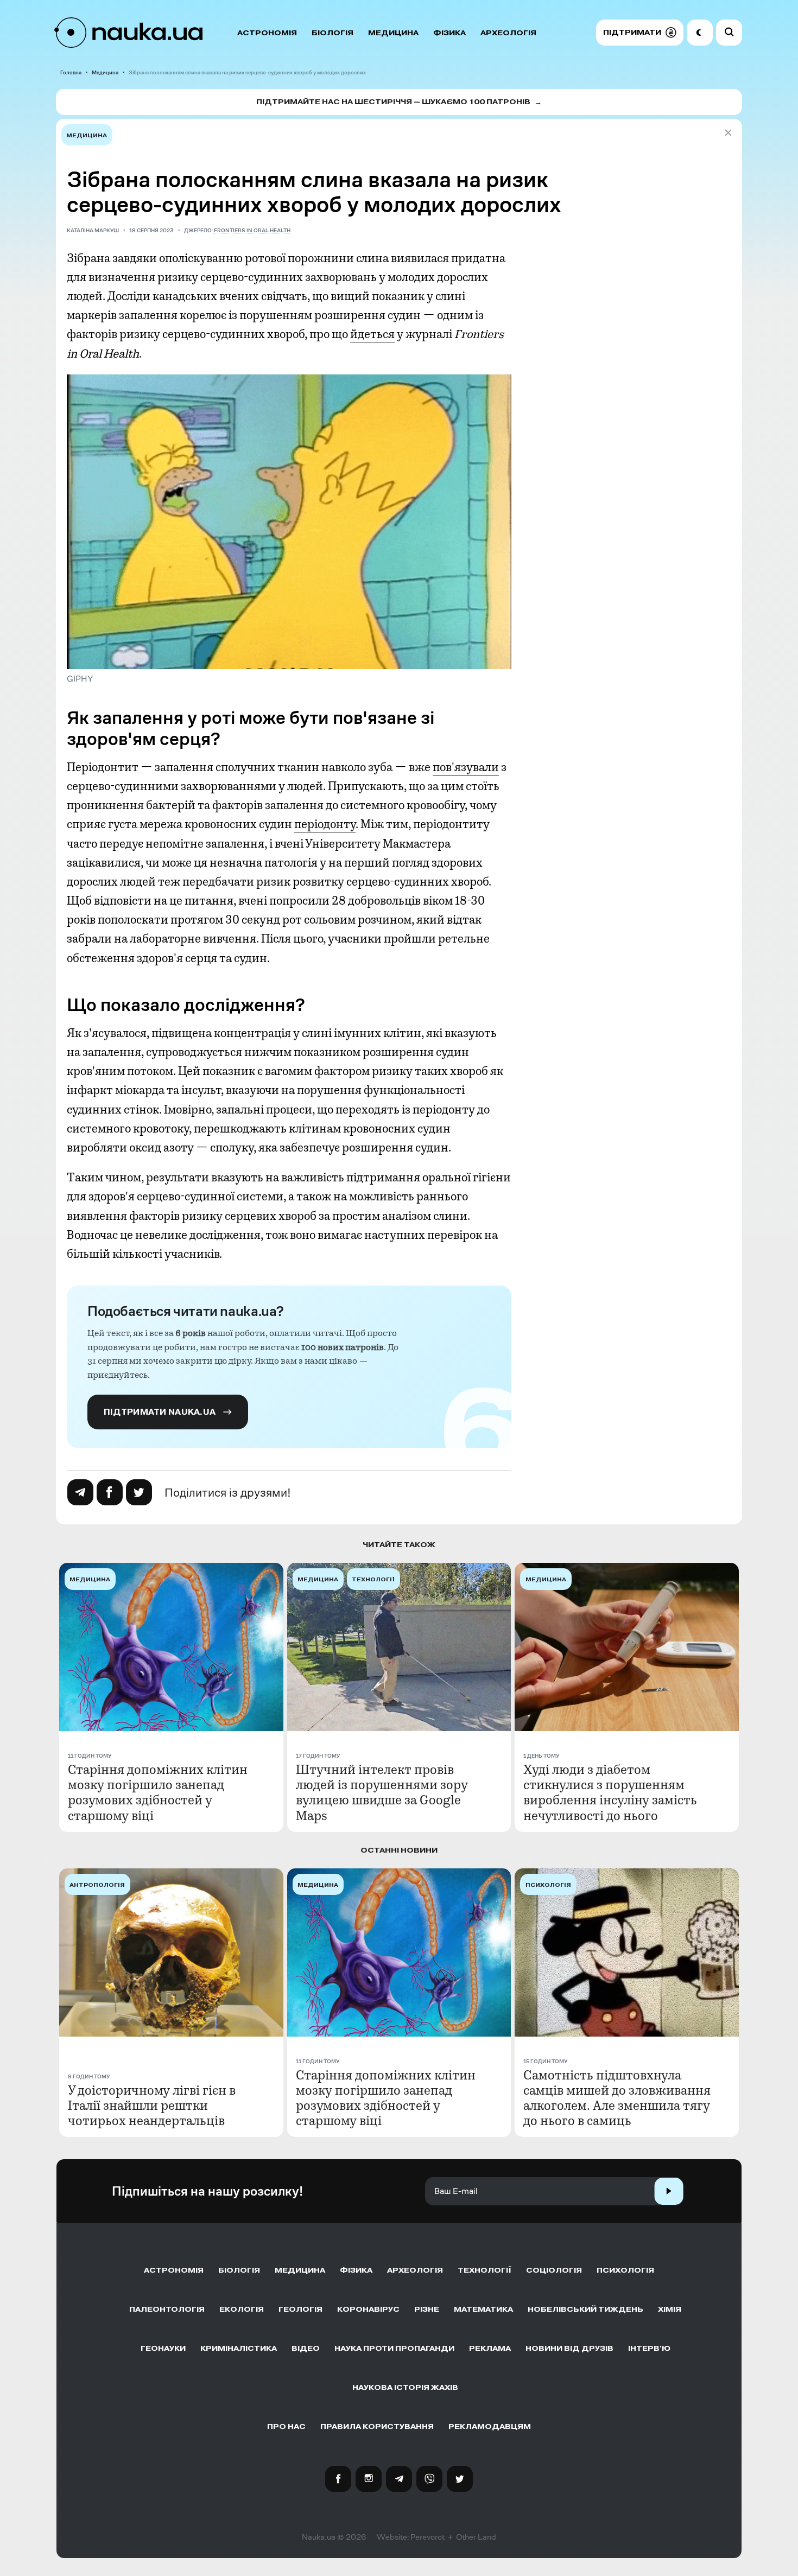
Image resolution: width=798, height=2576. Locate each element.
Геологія (300, 2309)
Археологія (508, 33)
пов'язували (466, 767)
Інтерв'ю (649, 2348)
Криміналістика (239, 2348)
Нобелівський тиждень (585, 2309)
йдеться (372, 334)
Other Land (476, 2537)
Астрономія (267, 33)
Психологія (625, 2270)
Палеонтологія (167, 2309)
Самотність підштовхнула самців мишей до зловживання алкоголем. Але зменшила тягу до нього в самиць (617, 2098)
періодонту (325, 824)
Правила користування (377, 2426)
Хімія (670, 2309)
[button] (640, 33)
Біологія (332, 33)
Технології (484, 2270)
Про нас (286, 2426)
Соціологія (554, 2270)
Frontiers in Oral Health (252, 230)
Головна (71, 72)
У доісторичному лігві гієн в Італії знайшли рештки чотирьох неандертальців (152, 2106)
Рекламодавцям (490, 2426)
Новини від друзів (569, 2348)
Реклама (490, 2348)
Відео (306, 2348)
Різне (427, 2309)
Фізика (449, 33)
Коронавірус (368, 2309)
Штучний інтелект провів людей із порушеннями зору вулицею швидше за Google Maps (382, 1792)
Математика (483, 2309)
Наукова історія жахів (405, 2387)
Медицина (393, 33)
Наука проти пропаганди (394, 2348)
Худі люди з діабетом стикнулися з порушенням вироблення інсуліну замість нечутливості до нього (610, 1792)
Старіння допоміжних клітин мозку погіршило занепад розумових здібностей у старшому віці (158, 1792)
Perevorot (427, 2537)
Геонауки (163, 2348)
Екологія (242, 2309)
